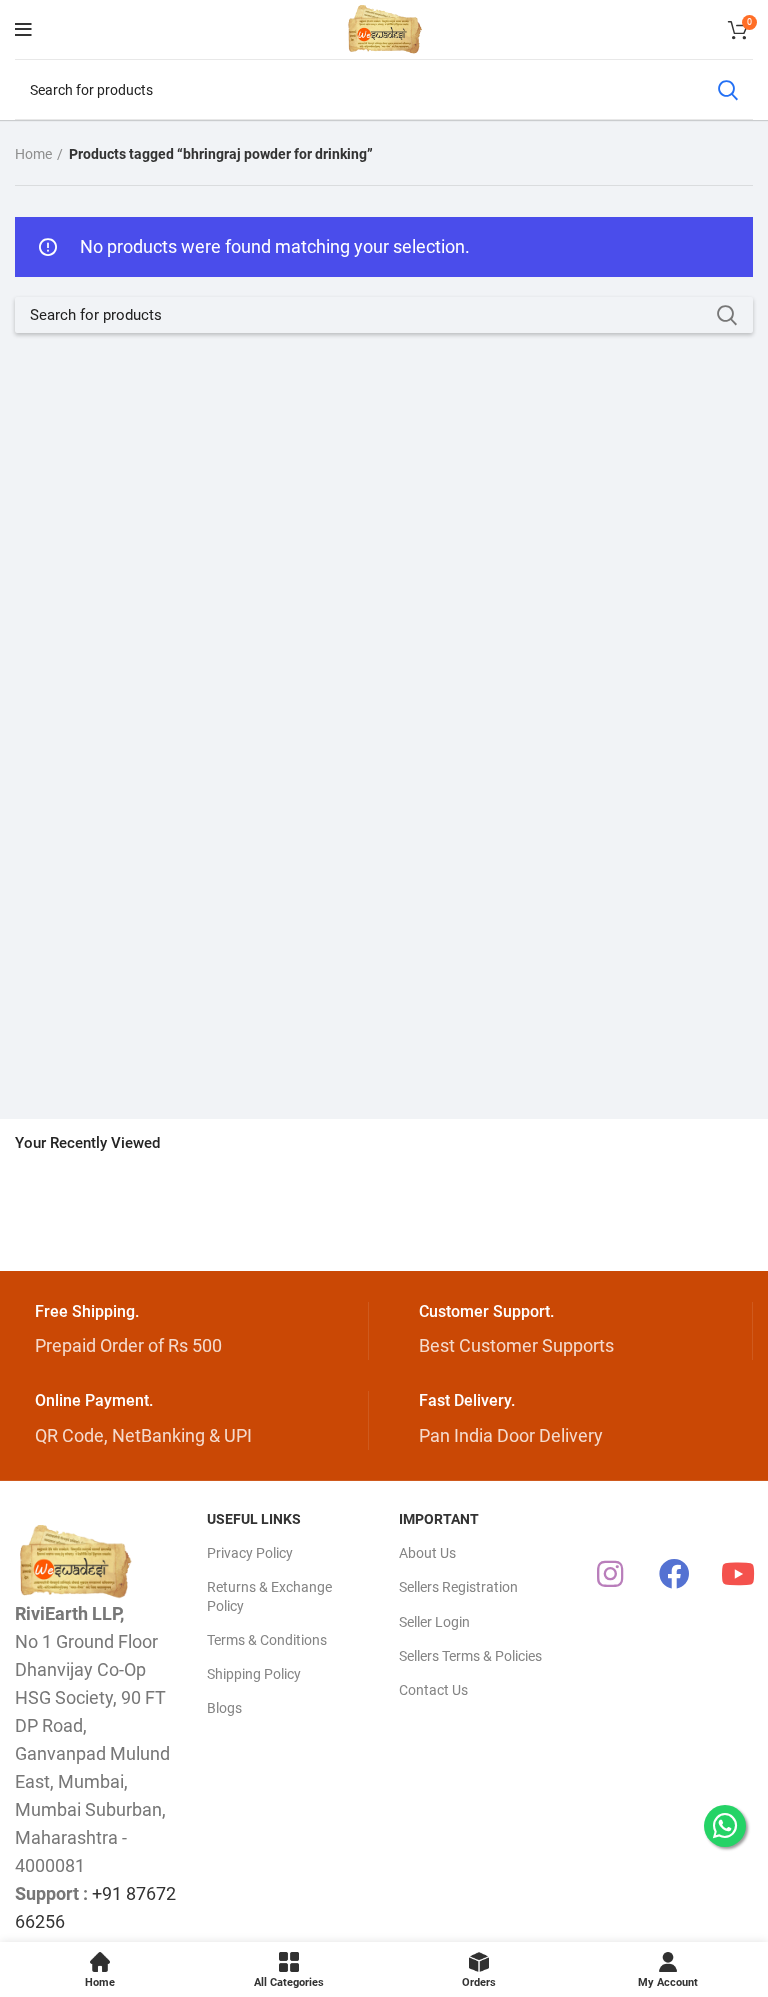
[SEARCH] (727, 90)
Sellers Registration (458, 1587)
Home (33, 154)
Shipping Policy (254, 1674)
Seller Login (434, 1622)
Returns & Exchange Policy (269, 1596)
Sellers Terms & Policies (470, 1656)
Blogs (224, 1708)
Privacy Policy (250, 1553)
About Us (427, 1553)
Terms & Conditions (267, 1640)
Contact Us (433, 1690)
